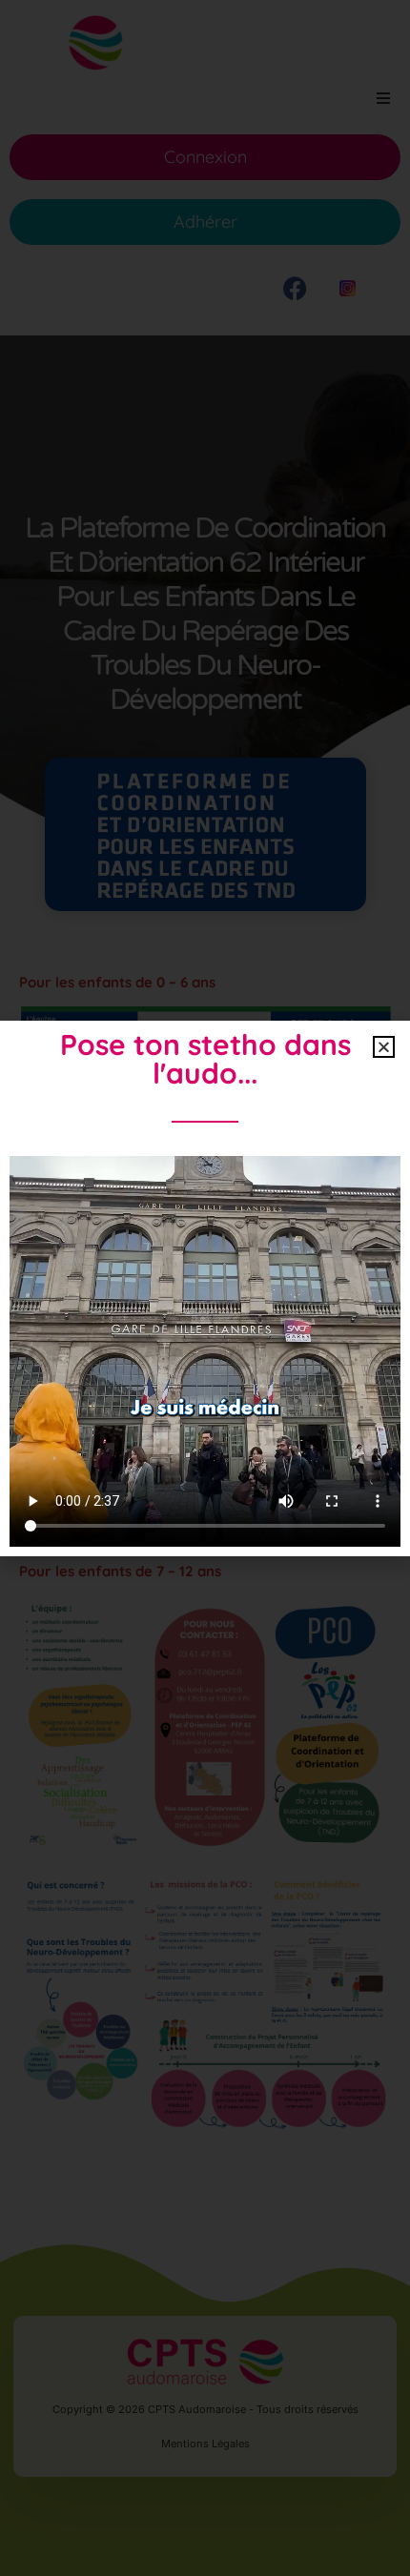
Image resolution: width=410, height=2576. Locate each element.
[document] (205, 1288)
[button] (384, 1047)
